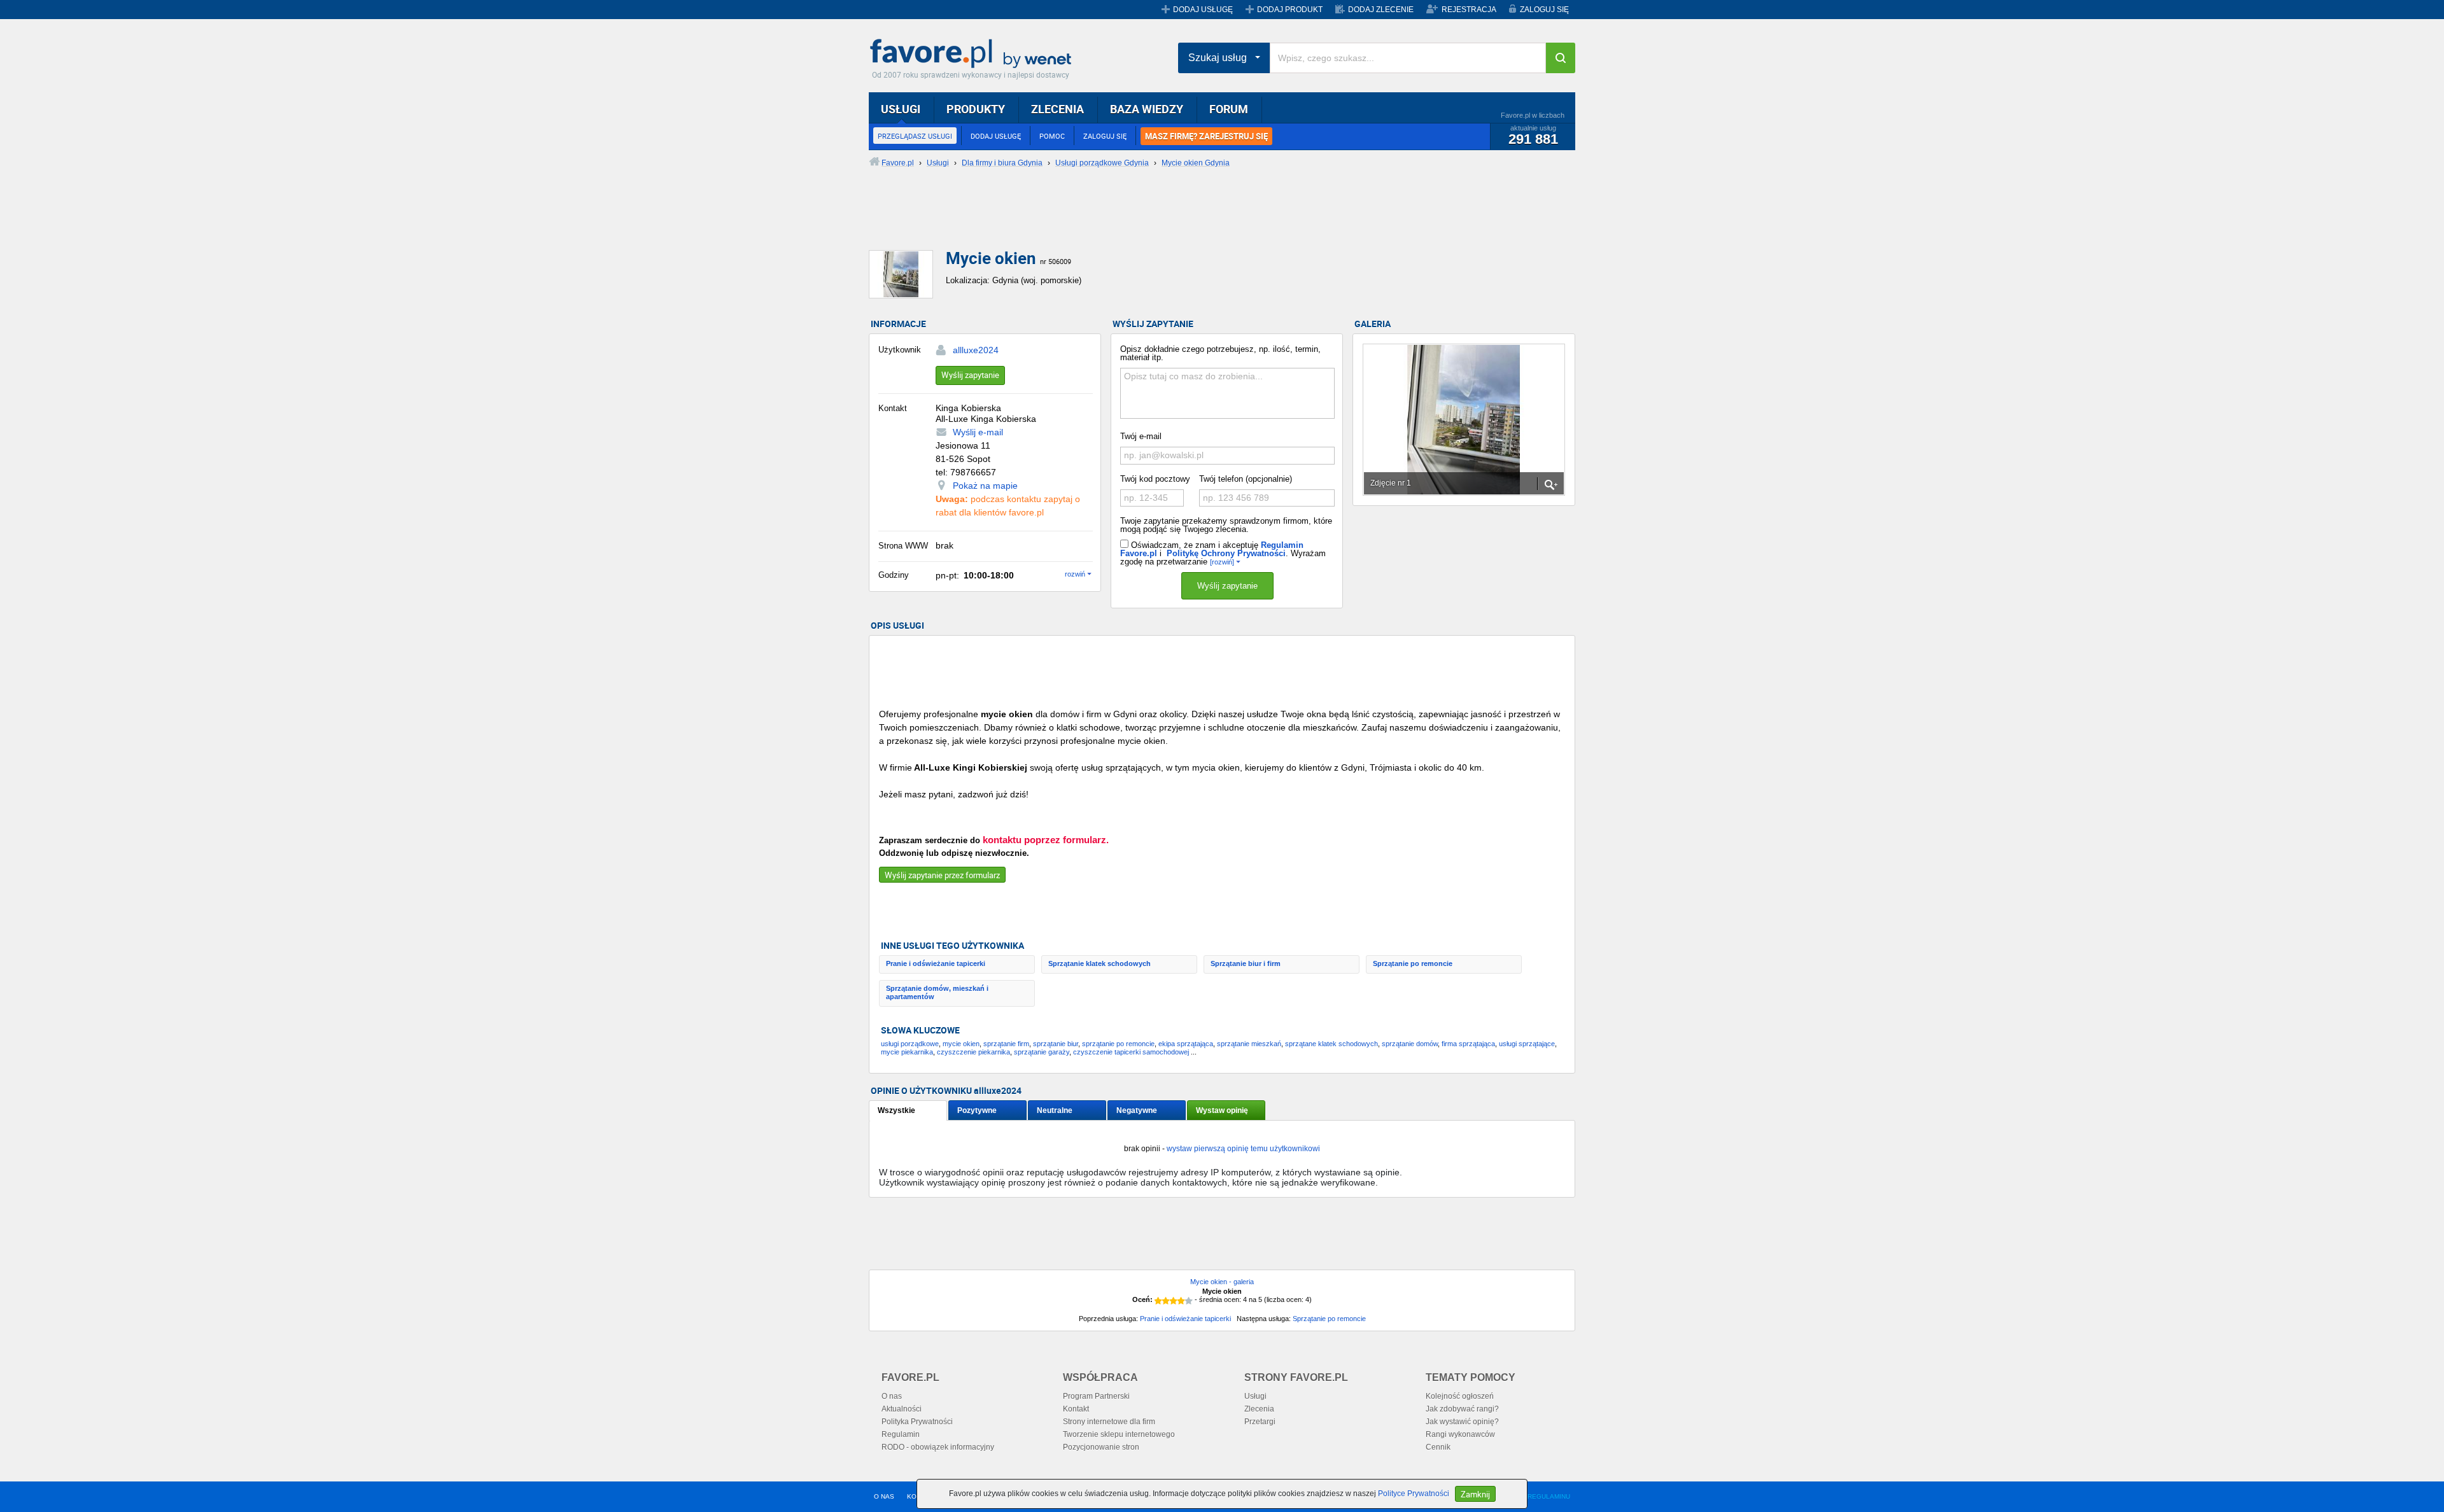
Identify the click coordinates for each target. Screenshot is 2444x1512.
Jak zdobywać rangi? (1462, 1409)
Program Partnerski (1096, 1396)
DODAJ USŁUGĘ (1203, 10)
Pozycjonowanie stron (1101, 1447)
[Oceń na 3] (1174, 1301)
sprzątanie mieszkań (1249, 1044)
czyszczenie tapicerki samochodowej (1131, 1052)
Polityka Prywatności (917, 1422)
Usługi (1255, 1396)
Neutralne (1055, 1110)
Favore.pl (974, 54)
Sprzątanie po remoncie (1413, 963)
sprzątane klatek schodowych (1331, 1044)
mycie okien (961, 1044)
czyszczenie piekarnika (973, 1052)
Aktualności (902, 1409)
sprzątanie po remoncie (1118, 1044)
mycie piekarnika (907, 1052)
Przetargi (1260, 1422)
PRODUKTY (976, 109)
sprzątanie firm (1006, 1044)
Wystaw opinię (1222, 1110)
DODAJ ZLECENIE (1381, 10)
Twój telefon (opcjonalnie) (1246, 479)
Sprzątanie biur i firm (1246, 963)
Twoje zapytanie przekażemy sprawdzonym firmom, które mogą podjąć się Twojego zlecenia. (1226, 525)
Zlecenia (1259, 1409)
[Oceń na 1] (1158, 1301)
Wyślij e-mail (978, 432)
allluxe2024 (976, 350)
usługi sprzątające (1527, 1044)
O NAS (884, 1496)
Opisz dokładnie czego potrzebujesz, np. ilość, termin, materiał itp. (1220, 353)
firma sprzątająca (1468, 1044)
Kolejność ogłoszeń (1460, 1396)
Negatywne (1137, 1110)
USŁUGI (901, 109)
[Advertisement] (1177, 220)
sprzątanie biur (1056, 1044)
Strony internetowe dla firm (1109, 1422)
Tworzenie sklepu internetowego (1119, 1434)
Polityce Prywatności (1414, 1494)
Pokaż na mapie (985, 486)
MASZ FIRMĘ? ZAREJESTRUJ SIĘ (1206, 136)
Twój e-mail (1141, 436)
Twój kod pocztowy (1155, 479)
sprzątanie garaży (1042, 1052)
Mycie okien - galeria (1222, 1282)
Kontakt (1076, 1409)
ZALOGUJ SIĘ (1544, 10)
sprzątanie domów (1410, 1044)
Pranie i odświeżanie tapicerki (936, 963)
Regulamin (901, 1434)
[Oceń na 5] (1189, 1301)
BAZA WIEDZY (1147, 109)
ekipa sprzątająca (1186, 1044)
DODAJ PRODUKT (1290, 10)
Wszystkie (896, 1110)
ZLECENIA (1057, 109)
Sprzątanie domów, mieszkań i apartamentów (937, 992)
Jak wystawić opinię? (1462, 1422)
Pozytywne (977, 1110)
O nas (892, 1396)
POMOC (1052, 136)
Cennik (1438, 1447)
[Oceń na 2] (1166, 1301)
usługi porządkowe (910, 1044)
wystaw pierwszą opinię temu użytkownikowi (1243, 1149)
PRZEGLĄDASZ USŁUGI (915, 136)
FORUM (1229, 109)
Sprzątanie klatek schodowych (1099, 963)
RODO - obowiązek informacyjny (938, 1447)
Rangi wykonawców (1460, 1434)
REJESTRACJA (1469, 10)
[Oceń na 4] (1181, 1301)
